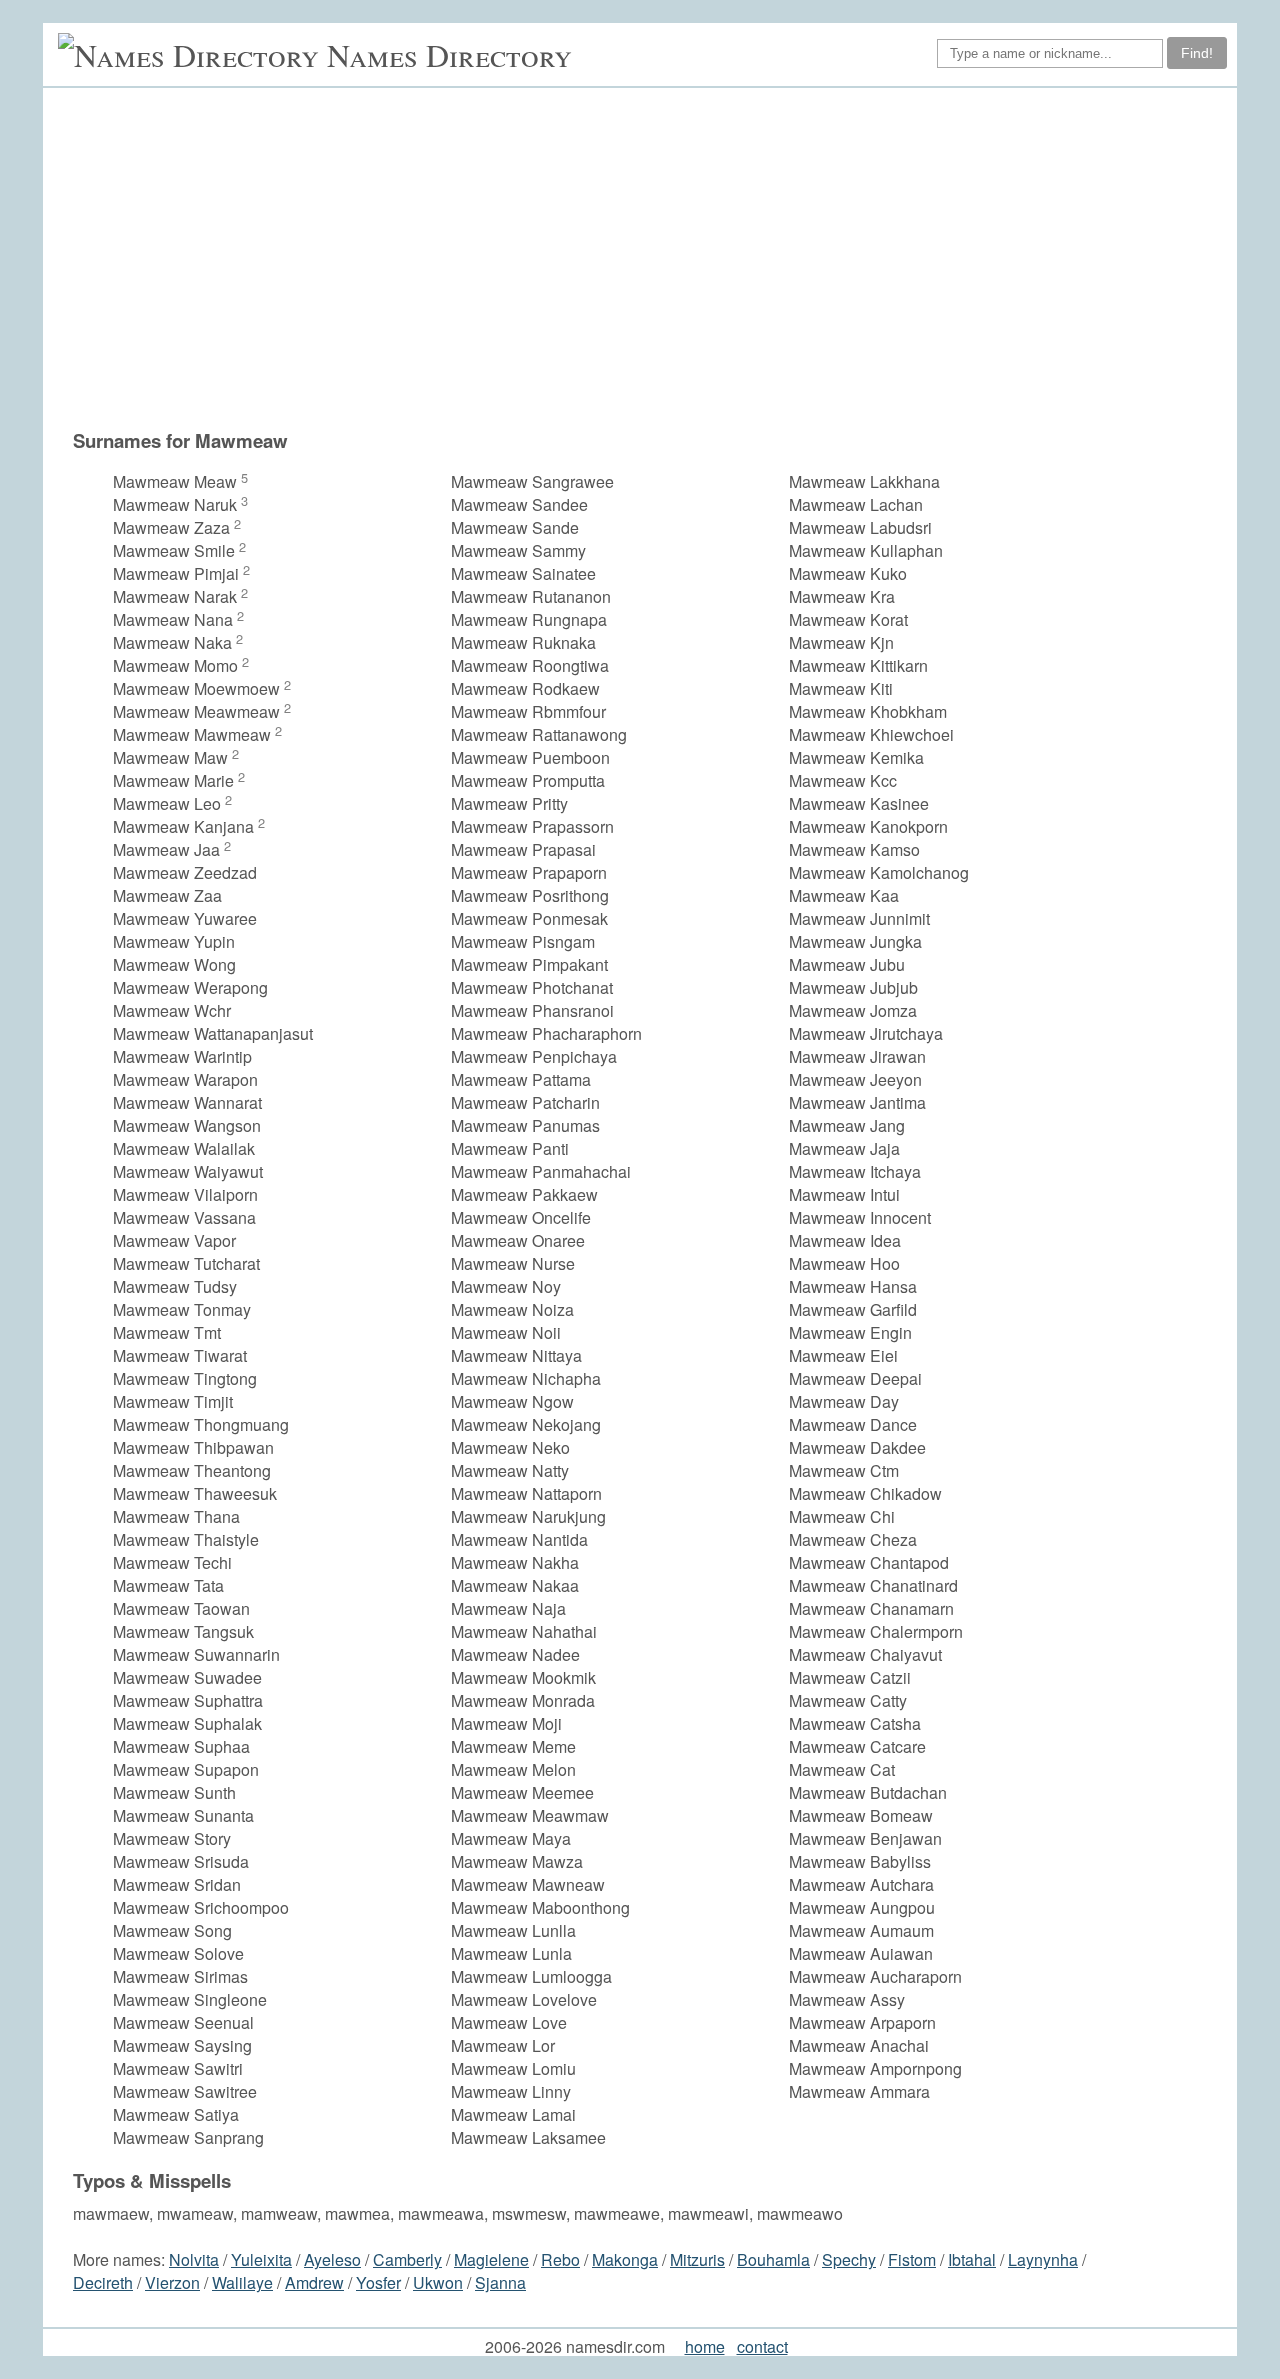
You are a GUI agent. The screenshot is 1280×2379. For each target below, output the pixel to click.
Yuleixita (261, 2259)
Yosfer (378, 2282)
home (705, 2346)
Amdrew (314, 2282)
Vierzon (172, 2282)
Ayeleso (332, 2259)
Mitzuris (697, 2259)
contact (762, 2346)
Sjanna (500, 2282)
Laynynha (1043, 2259)
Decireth (103, 2282)
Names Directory (449, 54)
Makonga (625, 2259)
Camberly (407, 2259)
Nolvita (194, 2259)
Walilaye (242, 2282)
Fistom (912, 2259)
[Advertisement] (673, 258)
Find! (1197, 53)
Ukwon (438, 2282)
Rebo (560, 2259)
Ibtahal (972, 2259)
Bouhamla (773, 2259)
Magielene (491, 2259)
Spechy (849, 2259)
